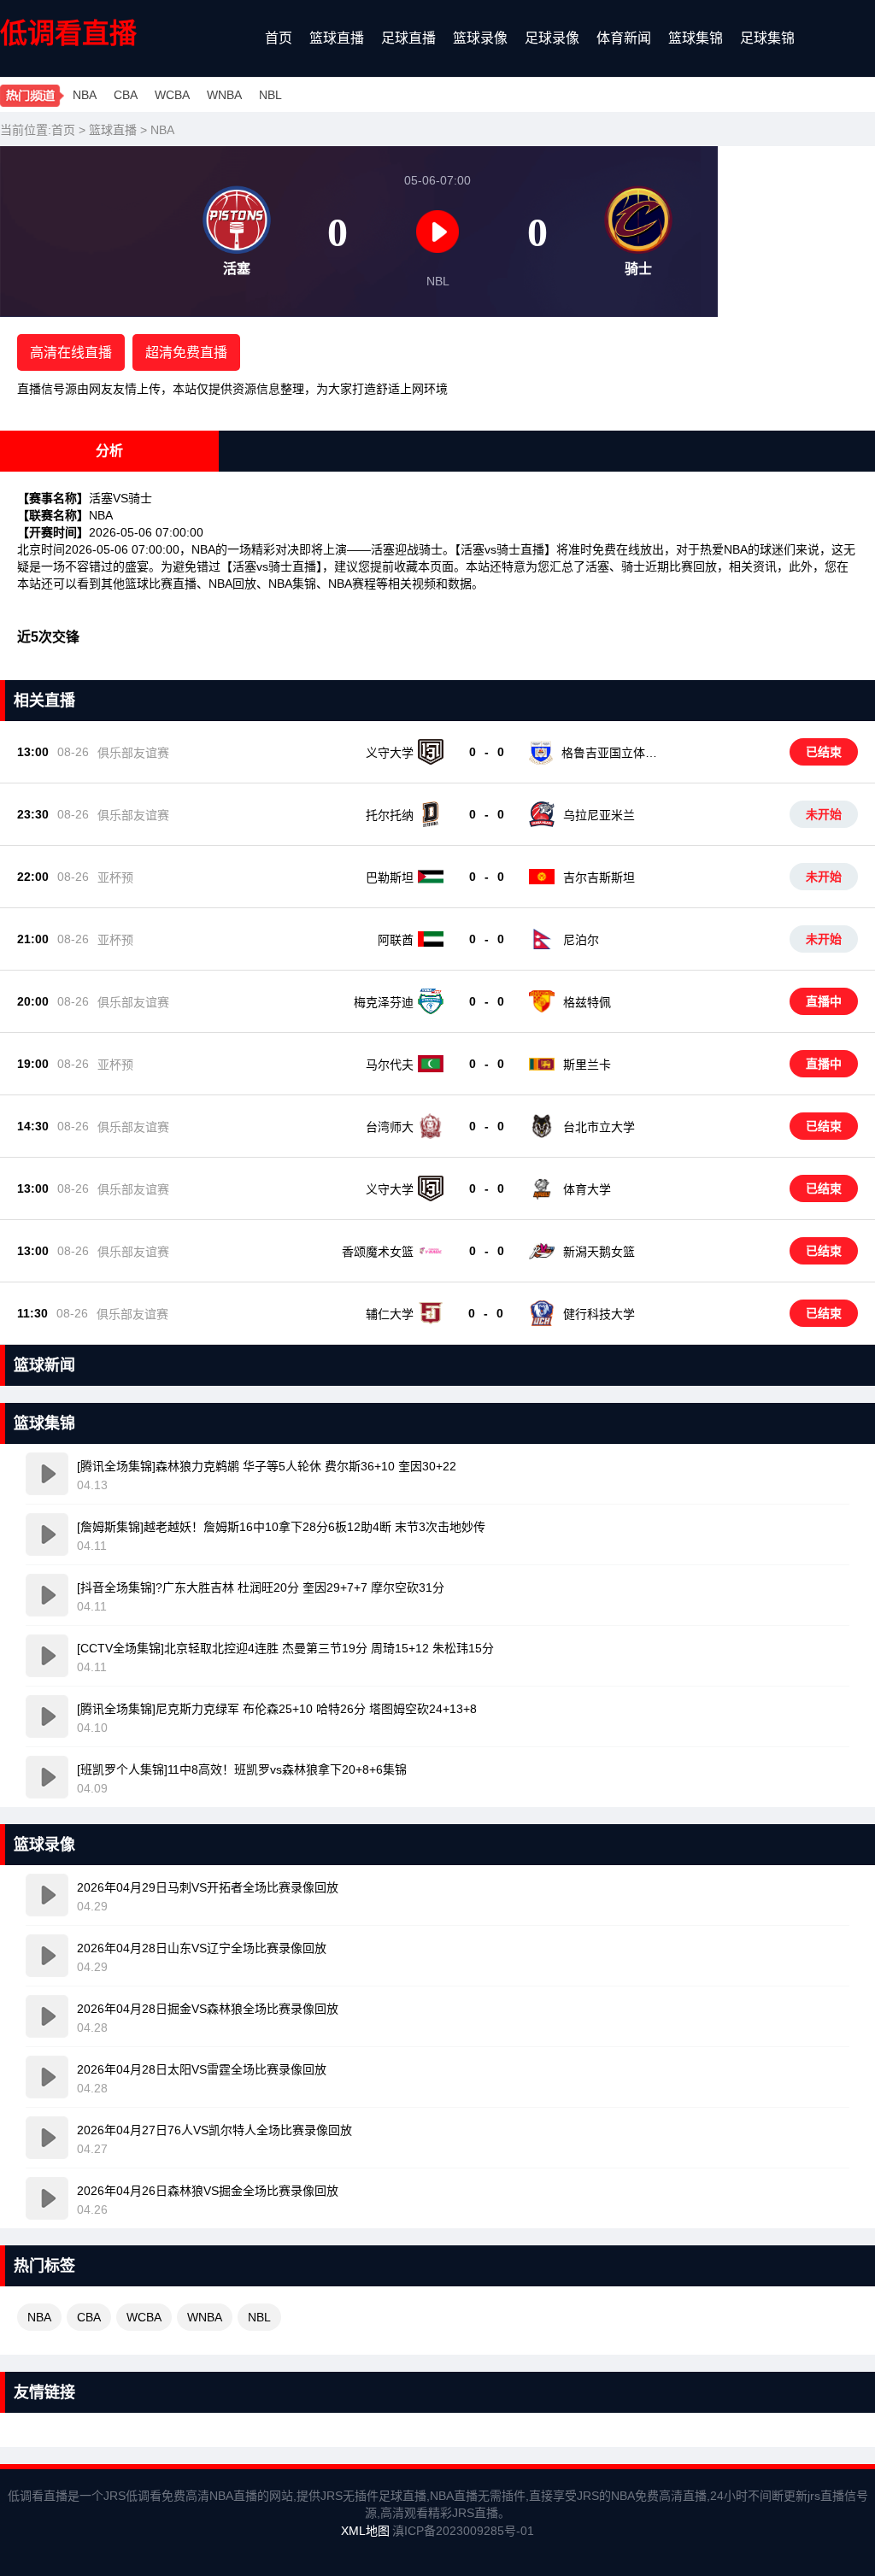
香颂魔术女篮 (378, 1252)
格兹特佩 (587, 1002)
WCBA (172, 95)
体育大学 (587, 1189)
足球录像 (552, 38)
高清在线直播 (71, 352)
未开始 (824, 814)
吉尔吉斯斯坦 (599, 877)
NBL (270, 95)
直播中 (824, 1001)
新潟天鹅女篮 (599, 1252)
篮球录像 (480, 38)
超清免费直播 (186, 352)
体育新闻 (624, 38)
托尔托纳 (390, 815)
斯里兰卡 (587, 1065)
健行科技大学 (599, 1314)
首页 (279, 38)
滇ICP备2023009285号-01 (463, 2531)
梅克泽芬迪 (384, 1002)
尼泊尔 (581, 940)
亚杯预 (115, 877)
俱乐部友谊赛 (133, 753)
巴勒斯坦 (390, 877)
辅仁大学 (390, 1314)
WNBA (224, 95)
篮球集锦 (696, 38)
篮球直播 (337, 38)
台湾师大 (390, 1127)
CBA (126, 95)
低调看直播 (68, 33)
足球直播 (408, 38)
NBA (85, 95)
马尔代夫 (390, 1065)
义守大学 (390, 753)
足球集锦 (767, 38)
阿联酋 (396, 940)
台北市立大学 (599, 1127)
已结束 (824, 752)
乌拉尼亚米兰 (599, 815)
